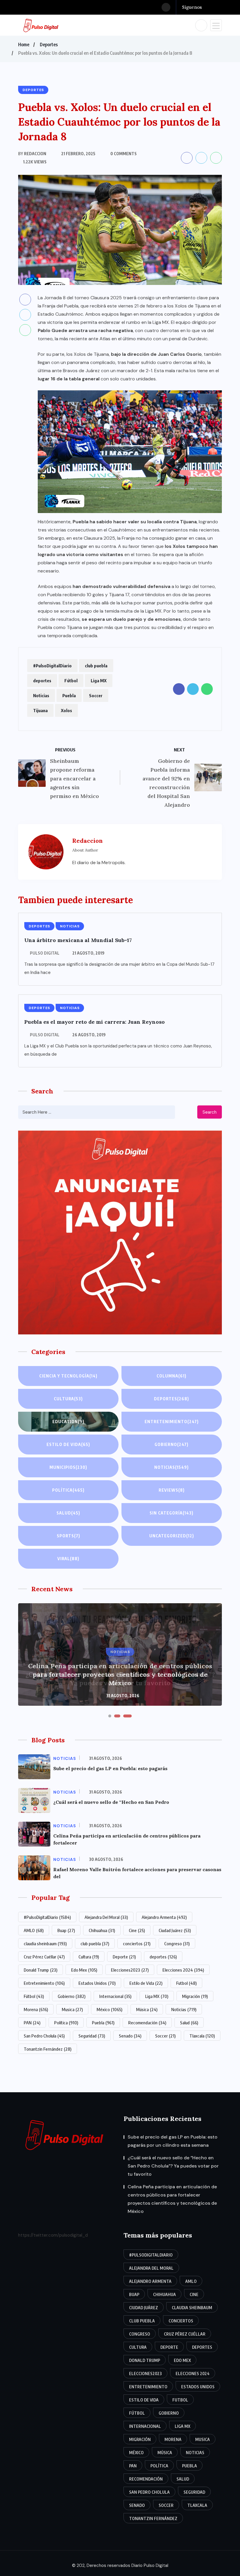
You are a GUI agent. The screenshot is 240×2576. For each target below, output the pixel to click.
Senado (130, 2036)
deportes (42, 681)
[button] (110, 1716)
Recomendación (147, 2023)
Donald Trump (41, 1970)
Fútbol (71, 681)
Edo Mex (84, 1970)
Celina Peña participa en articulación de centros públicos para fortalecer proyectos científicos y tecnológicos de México (120, 1674)
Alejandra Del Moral (106, 1917)
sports (68, 1536)
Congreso (177, 1943)
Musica (72, 2009)
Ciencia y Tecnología (68, 1376)
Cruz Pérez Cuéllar (44, 1957)
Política (68, 1490)
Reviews (172, 1490)
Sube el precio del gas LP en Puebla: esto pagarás (110, 1768)
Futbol (186, 1983)
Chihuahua (102, 1930)
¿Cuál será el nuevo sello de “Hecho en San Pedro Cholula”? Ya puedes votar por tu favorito (173, 2166)
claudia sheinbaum (45, 1943)
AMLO (34, 1930)
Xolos (66, 710)
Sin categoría (172, 1513)
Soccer (96, 695)
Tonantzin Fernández (48, 2049)
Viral (68, 1559)
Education (68, 1422)
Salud (68, 1513)
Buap (66, 1930)
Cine (137, 1930)
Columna (172, 1376)
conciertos (137, 1943)
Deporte (124, 1957)
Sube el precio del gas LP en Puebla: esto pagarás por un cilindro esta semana (173, 2141)
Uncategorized (172, 1536)
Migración (195, 1996)
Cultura (68, 1399)
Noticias (41, 695)
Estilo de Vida (146, 1983)
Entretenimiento (172, 1422)
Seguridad (92, 2036)
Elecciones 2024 (183, 1970)
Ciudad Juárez (175, 1930)
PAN (32, 2023)
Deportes (49, 45)
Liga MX (99, 681)
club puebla (96, 666)
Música (147, 2009)
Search (210, 1112)
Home (24, 45)
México (109, 2009)
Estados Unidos (97, 1983)
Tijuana (40, 710)
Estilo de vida (68, 1444)
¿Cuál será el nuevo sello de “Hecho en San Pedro (111, 1802)
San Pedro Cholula (44, 2036)
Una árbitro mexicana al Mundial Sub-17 (78, 940)
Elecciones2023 (130, 1970)
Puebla (69, 695)
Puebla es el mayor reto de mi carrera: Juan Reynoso (95, 1022)
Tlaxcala (202, 2036)
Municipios (68, 1467)
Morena (36, 2009)
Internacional (115, 1996)
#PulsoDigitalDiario (52, 666)
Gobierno (172, 1444)
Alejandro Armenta (164, 1917)
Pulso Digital (45, 953)
